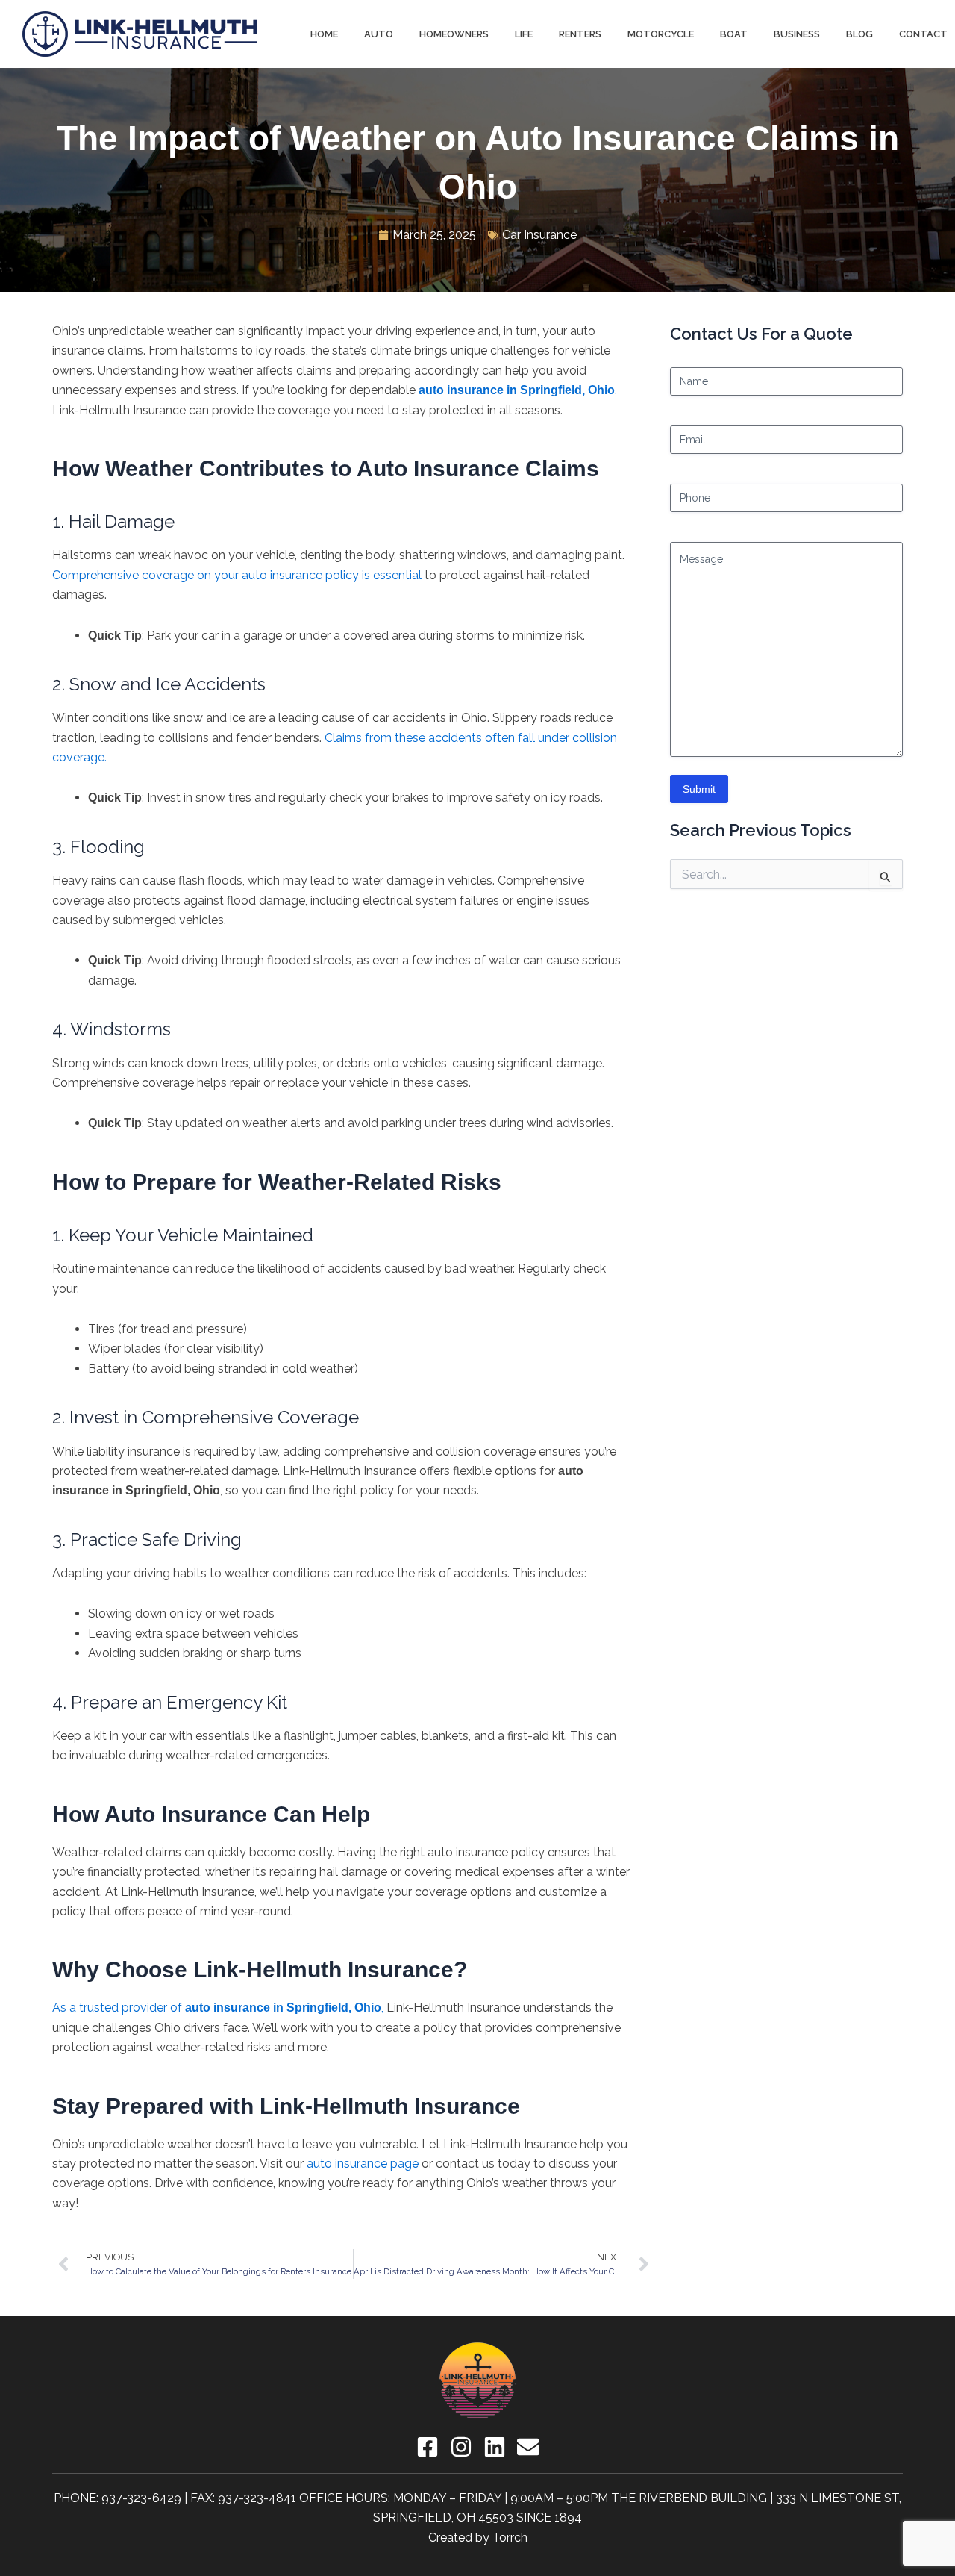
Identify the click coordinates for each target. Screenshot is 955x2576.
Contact (923, 34)
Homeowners (454, 34)
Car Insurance (539, 235)
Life (524, 34)
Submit (699, 789)
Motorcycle (661, 34)
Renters (580, 34)
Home (324, 34)
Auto (379, 34)
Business (797, 34)
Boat (734, 34)
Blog (859, 34)
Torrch (510, 2538)
